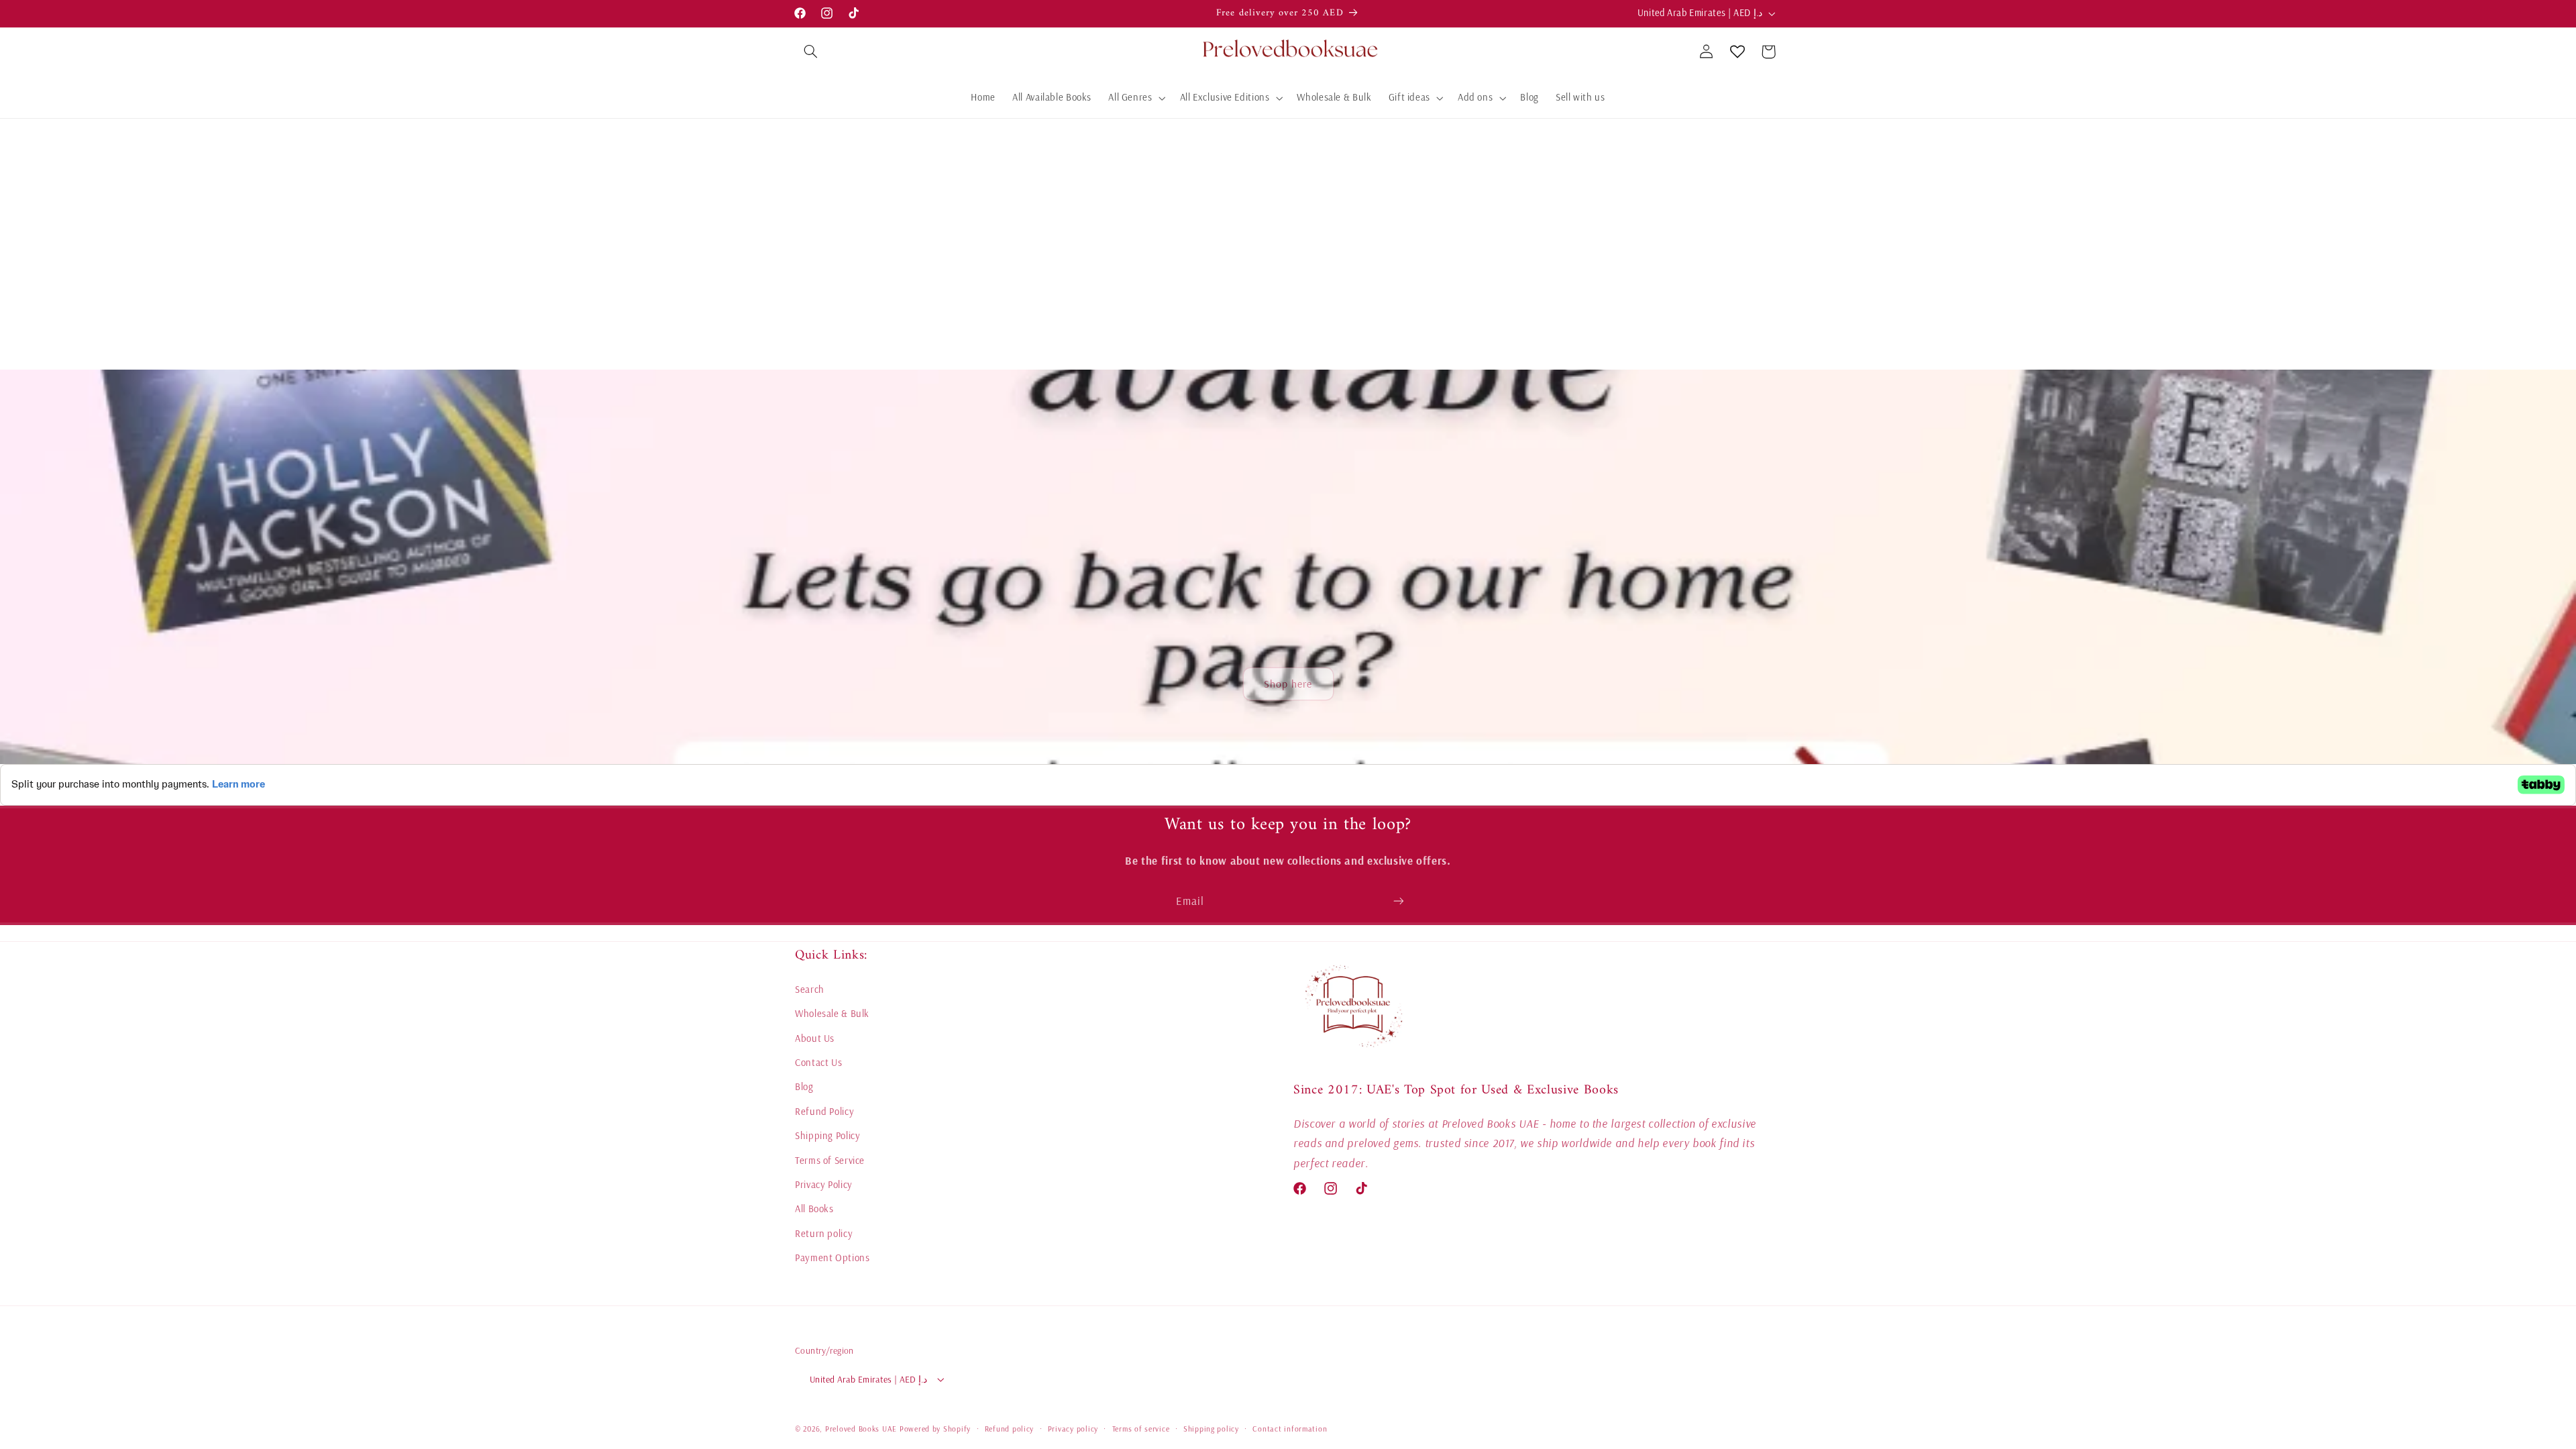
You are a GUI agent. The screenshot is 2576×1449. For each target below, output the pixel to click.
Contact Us (818, 1062)
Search (810, 989)
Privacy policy (1073, 1429)
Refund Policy (824, 1111)
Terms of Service (830, 1160)
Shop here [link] (1288, 684)
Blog (804, 1086)
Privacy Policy (824, 1184)
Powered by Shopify (935, 1429)
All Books (814, 1209)
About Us (815, 1038)
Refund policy (1010, 1429)
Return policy (824, 1233)
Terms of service (1141, 1429)
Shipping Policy (827, 1135)
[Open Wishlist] (1737, 52)
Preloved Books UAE (861, 1429)
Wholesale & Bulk (832, 1013)
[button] (810, 52)
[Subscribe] (1399, 901)
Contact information (1290, 1429)
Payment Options (832, 1257)
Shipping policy (1211, 1429)
